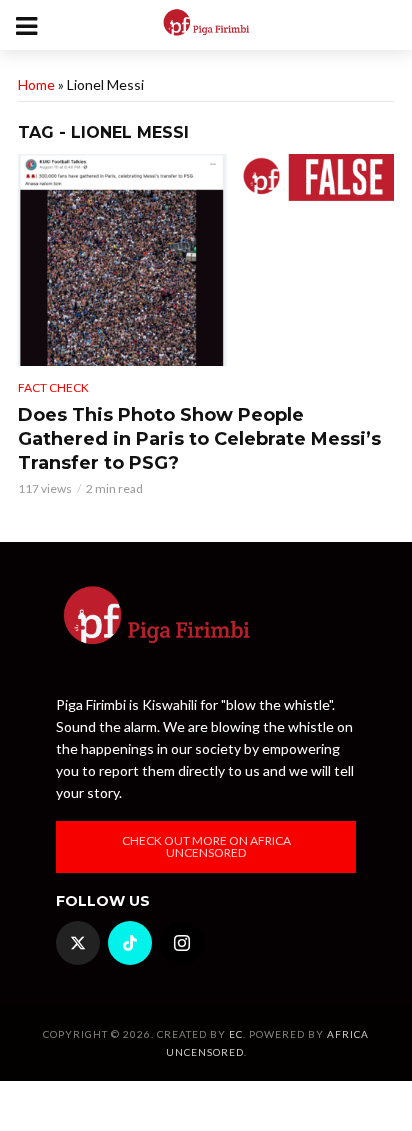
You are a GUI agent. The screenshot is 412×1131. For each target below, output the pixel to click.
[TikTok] (130, 943)
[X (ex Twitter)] (78, 943)
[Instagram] (182, 943)
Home (36, 84)
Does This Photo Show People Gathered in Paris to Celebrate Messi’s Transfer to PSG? (199, 439)
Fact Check (53, 387)
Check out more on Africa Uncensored (206, 846)
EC (236, 1034)
